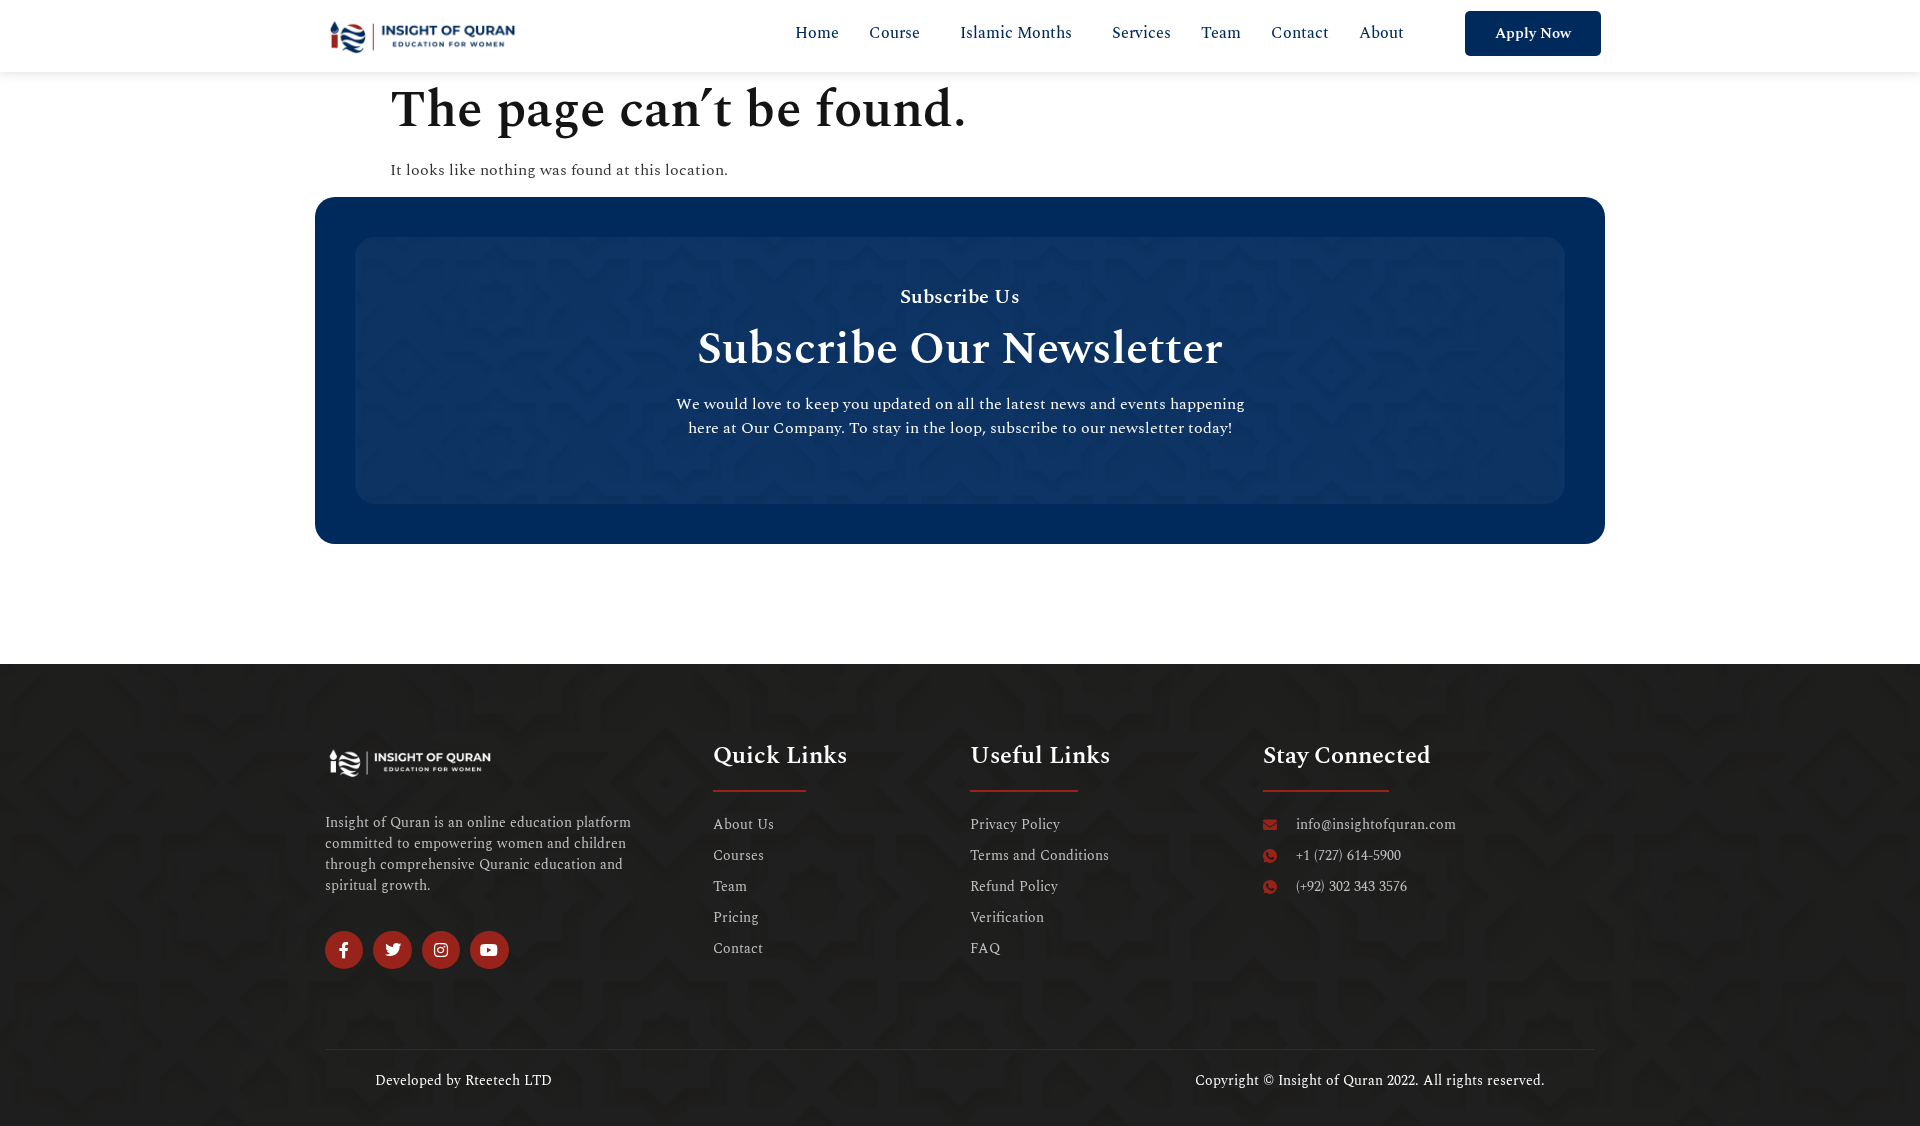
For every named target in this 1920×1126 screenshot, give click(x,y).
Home (817, 33)
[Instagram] (441, 950)
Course (894, 33)
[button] (899, 33)
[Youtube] (489, 950)
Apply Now (1533, 33)
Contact (1300, 33)
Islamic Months (1016, 33)
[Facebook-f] (344, 950)
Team (1221, 33)
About (1381, 33)
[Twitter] (392, 950)
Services (1141, 33)
